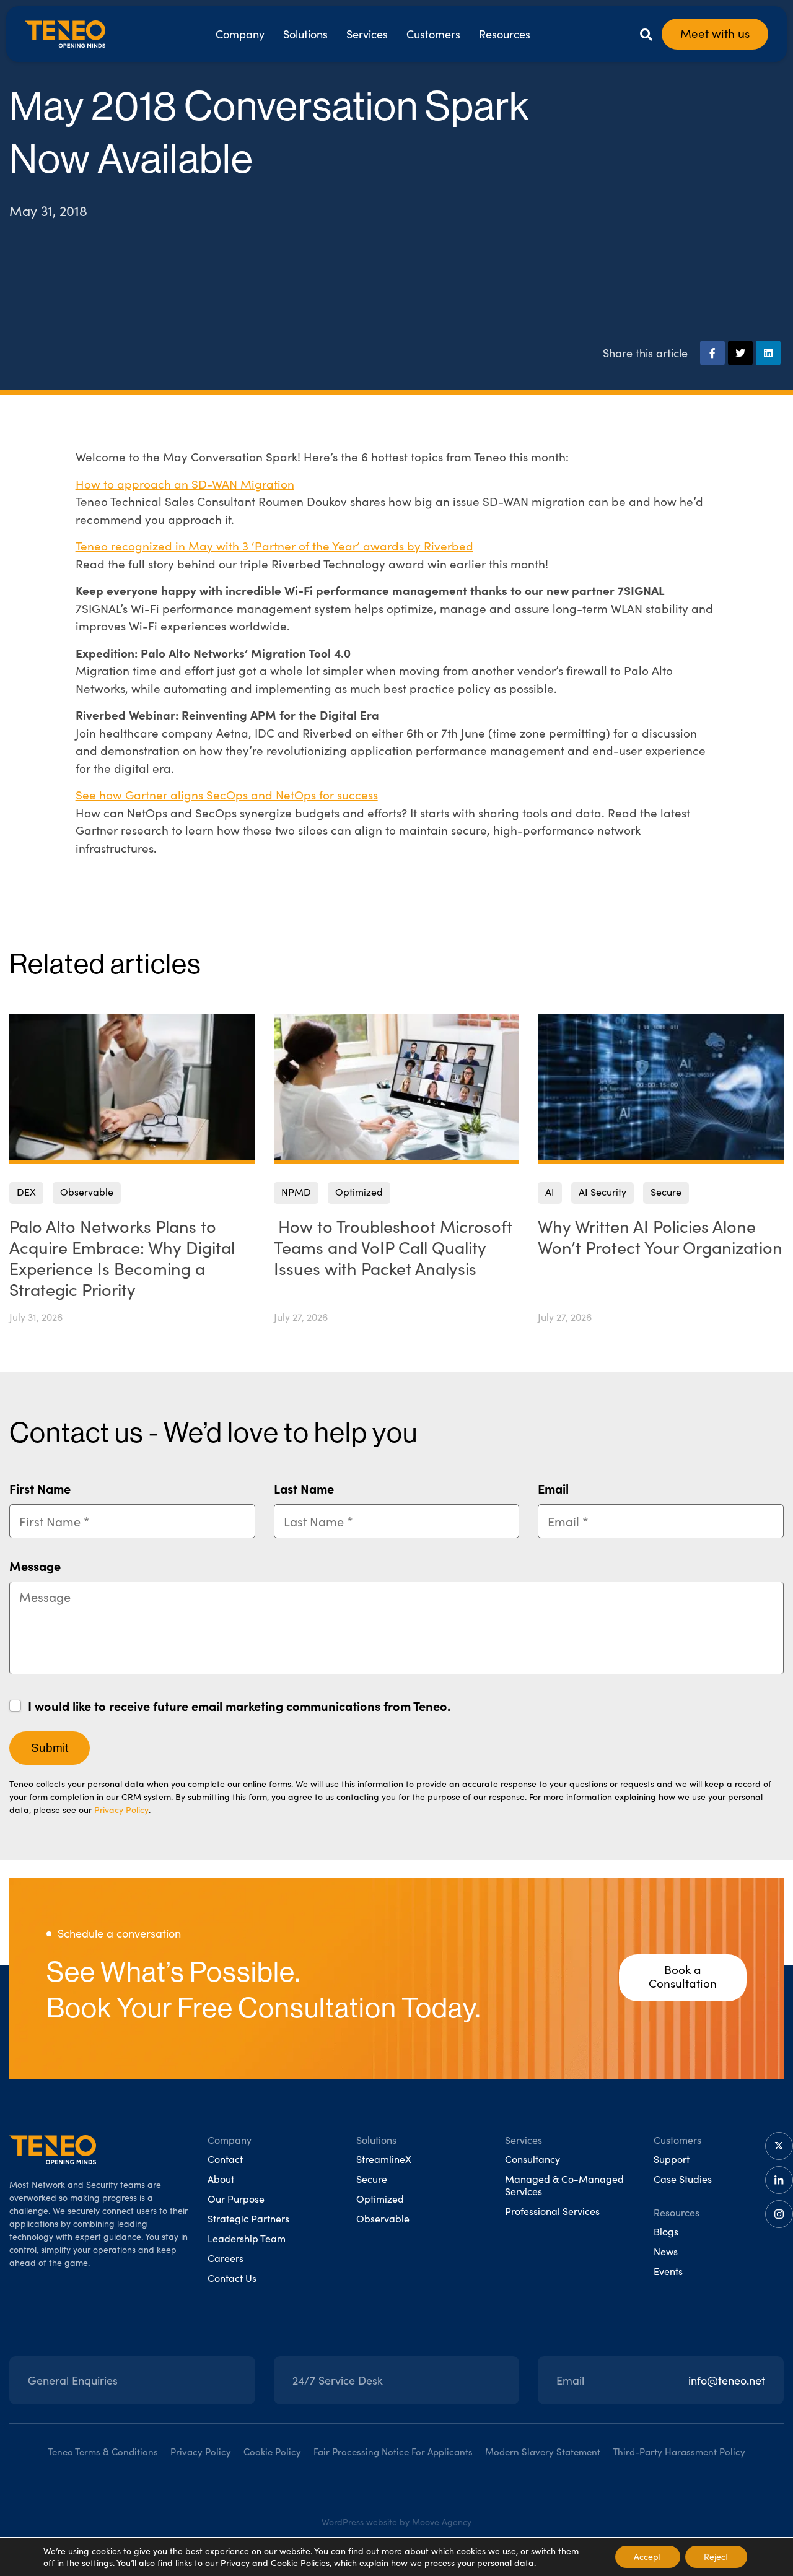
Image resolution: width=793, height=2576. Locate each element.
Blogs (666, 2231)
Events (668, 2271)
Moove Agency (442, 2522)
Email (553, 1488)
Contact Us (232, 2278)
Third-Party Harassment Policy (679, 2452)
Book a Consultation (683, 1976)
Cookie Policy (272, 2452)
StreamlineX (384, 2159)
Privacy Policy (121, 1810)
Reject (716, 2556)
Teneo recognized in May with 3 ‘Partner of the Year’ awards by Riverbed (274, 546)
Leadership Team (247, 2238)
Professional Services (552, 2211)
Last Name (304, 1488)
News (666, 2251)
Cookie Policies (300, 2563)
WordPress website (359, 2522)
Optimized (380, 2199)
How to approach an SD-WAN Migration (185, 484)
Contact (225, 2159)
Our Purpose (236, 2199)
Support (672, 2159)
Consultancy (532, 2159)
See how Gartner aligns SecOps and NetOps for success (227, 794)
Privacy (235, 2563)
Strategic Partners (248, 2218)
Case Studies (683, 2179)
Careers (226, 2258)
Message (35, 1566)
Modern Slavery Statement (543, 2452)
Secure (372, 2179)
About (221, 2179)
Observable (383, 2218)
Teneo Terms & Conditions (103, 2452)
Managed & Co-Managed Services (564, 2185)
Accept (648, 2556)
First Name (40, 1488)
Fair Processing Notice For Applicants (393, 2452)
